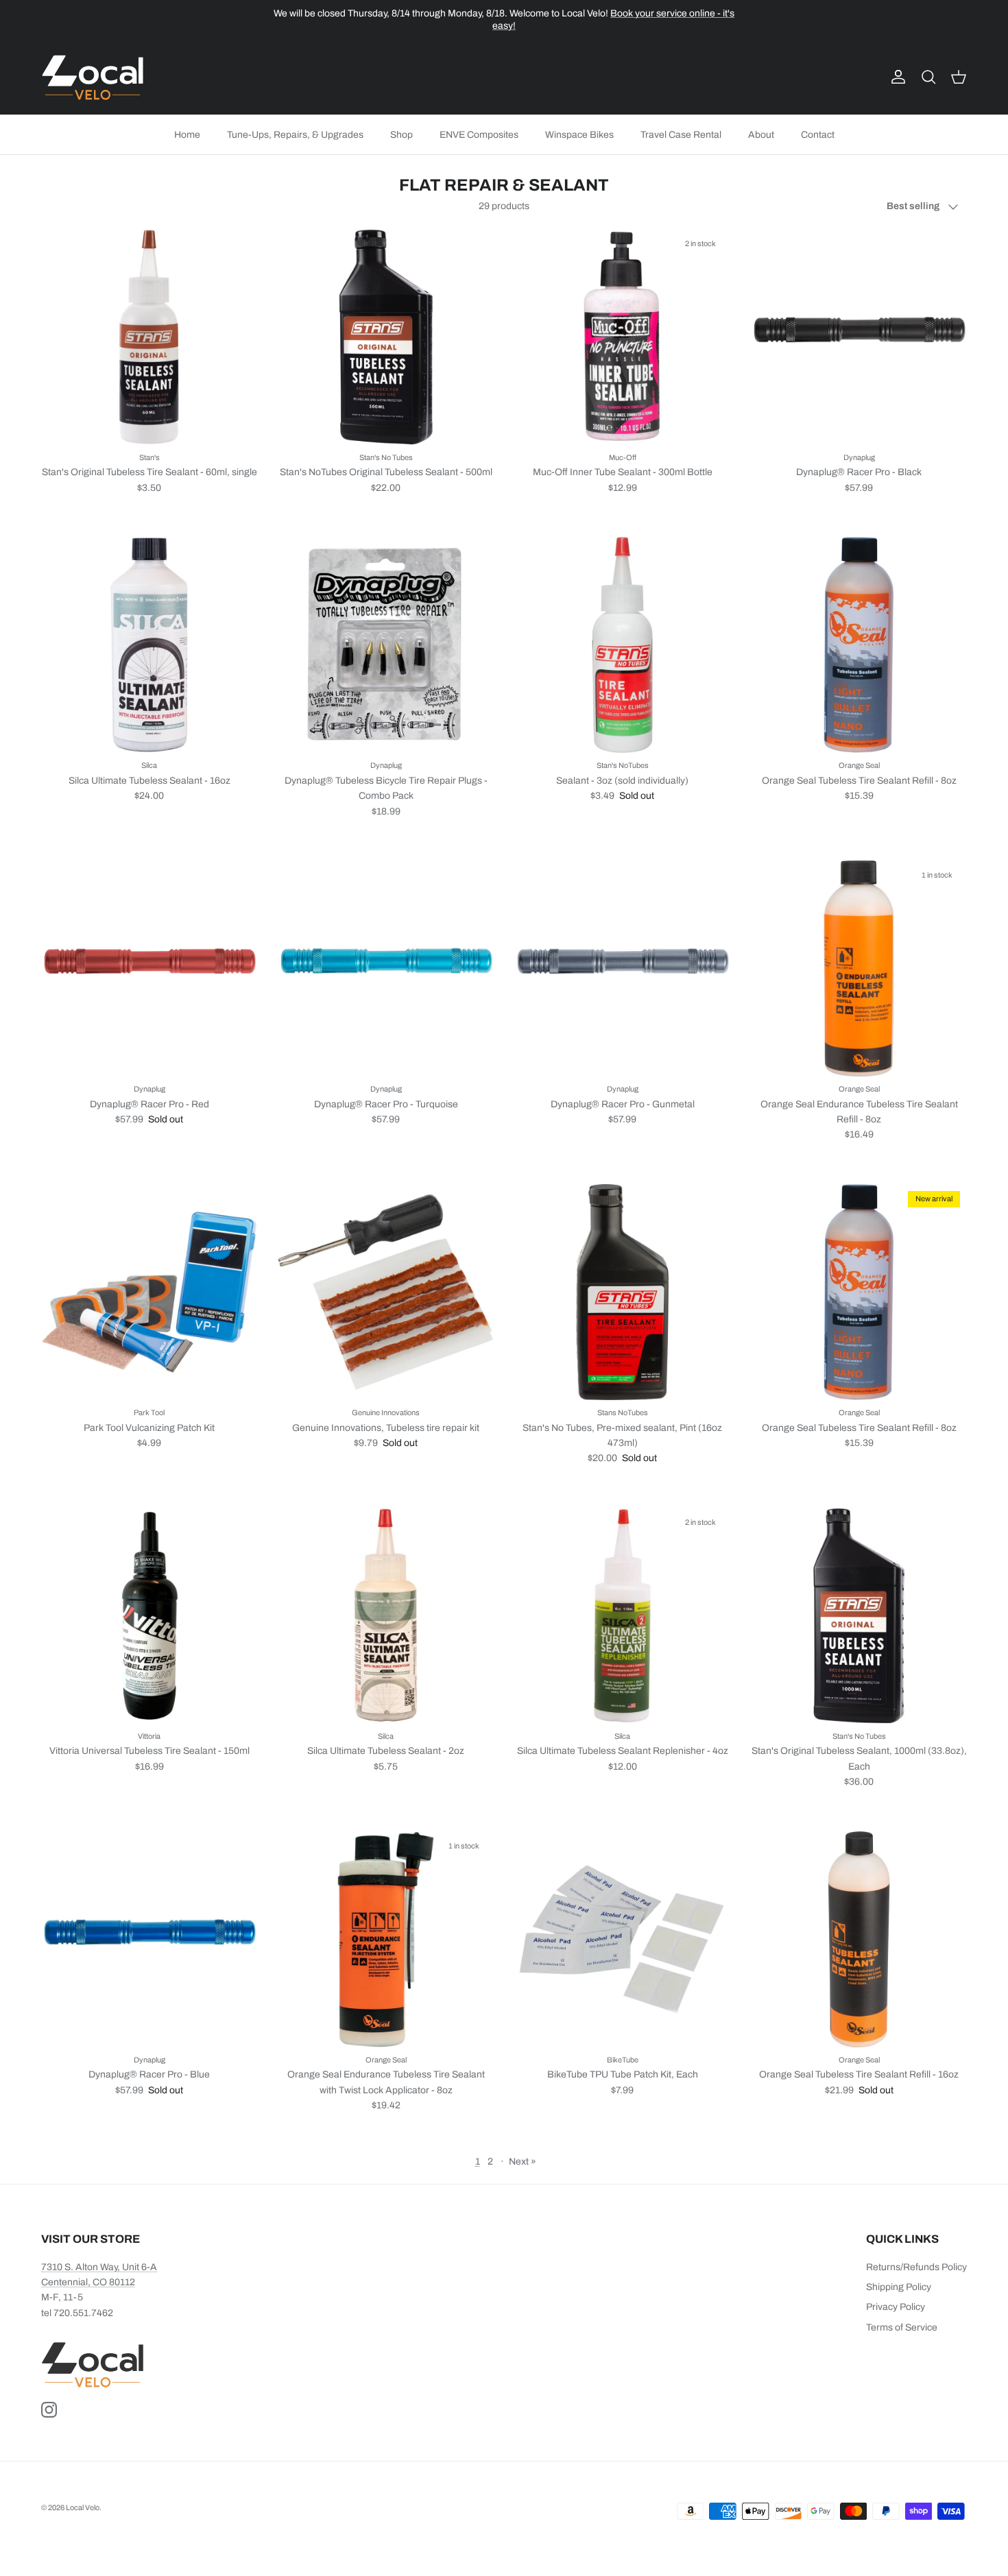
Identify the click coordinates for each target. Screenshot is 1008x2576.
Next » (523, 2162)
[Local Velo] (93, 77)
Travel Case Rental (681, 135)
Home (187, 135)
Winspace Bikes (579, 135)
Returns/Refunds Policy (916, 2267)
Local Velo (83, 2507)
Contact (818, 135)
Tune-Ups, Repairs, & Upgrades (295, 135)
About (761, 135)
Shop (401, 135)
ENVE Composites (479, 135)
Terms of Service (902, 2327)
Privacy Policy (896, 2307)
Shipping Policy (899, 2287)
